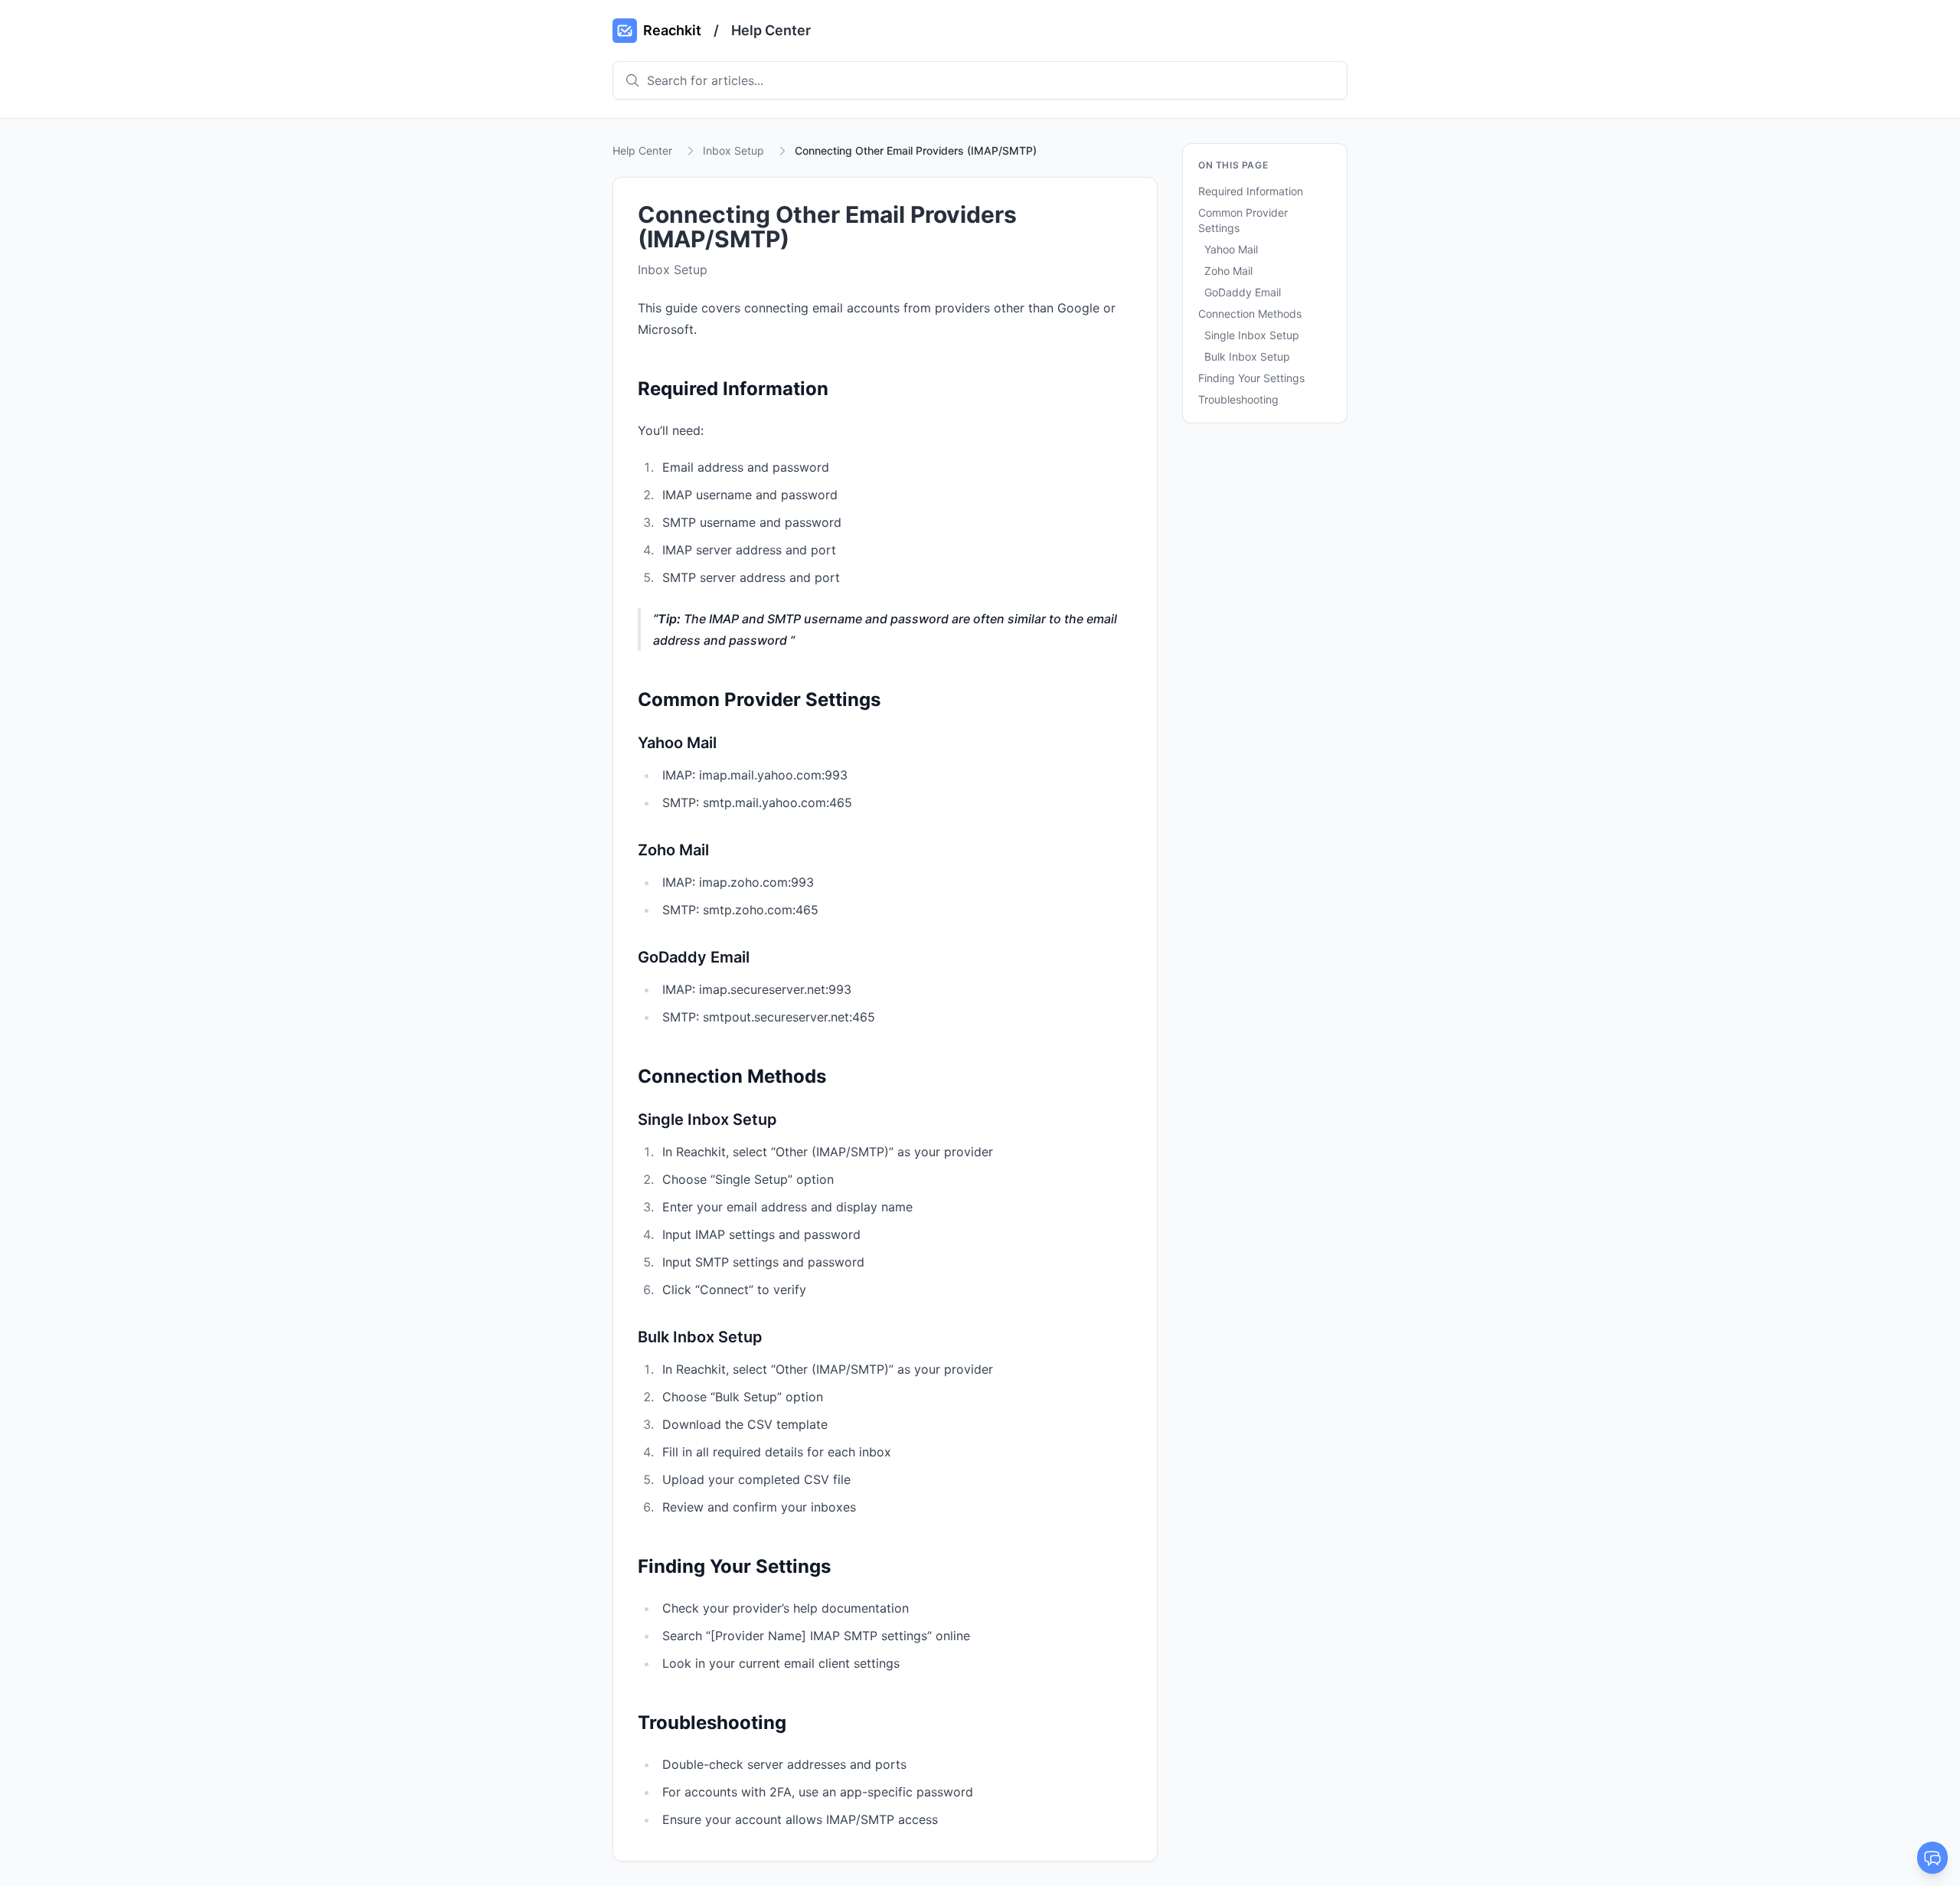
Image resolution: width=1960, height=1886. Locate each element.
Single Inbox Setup (1252, 335)
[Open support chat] (1932, 1858)
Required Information (1251, 191)
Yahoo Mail (1231, 249)
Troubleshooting (1238, 399)
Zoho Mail (1228, 271)
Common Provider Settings (1243, 220)
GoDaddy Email (1243, 292)
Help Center (771, 30)
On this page (1233, 165)
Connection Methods (1250, 314)
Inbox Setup (733, 150)
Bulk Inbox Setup (1247, 356)
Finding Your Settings (1251, 378)
